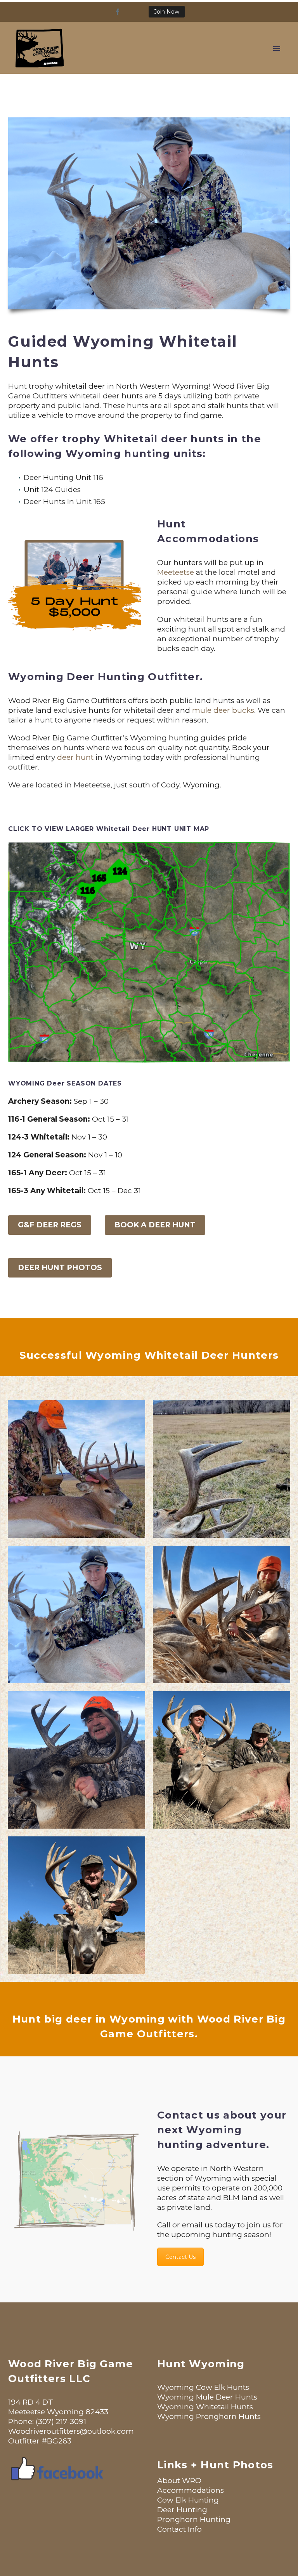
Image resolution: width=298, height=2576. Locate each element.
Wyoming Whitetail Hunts (205, 2407)
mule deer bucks (223, 710)
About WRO (179, 2481)
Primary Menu (277, 49)
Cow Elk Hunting (188, 2500)
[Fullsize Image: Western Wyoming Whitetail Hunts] (76, 1905)
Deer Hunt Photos (60, 1268)
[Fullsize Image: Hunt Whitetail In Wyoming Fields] (222, 1614)
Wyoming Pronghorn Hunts (209, 2416)
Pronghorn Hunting (194, 2519)
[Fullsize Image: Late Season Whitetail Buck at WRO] (76, 1614)
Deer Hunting (182, 2510)
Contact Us (180, 2257)
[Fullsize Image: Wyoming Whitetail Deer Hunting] (222, 1760)
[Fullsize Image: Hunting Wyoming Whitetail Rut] (76, 1469)
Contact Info (179, 2529)
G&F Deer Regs (50, 1225)
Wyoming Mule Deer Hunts (207, 2397)
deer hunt (75, 757)
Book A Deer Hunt (155, 1225)
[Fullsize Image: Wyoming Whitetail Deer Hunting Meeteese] (76, 1760)
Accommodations (191, 2490)
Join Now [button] (167, 12)
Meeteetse (176, 572)
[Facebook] (118, 12)
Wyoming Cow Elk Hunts (203, 2387)
